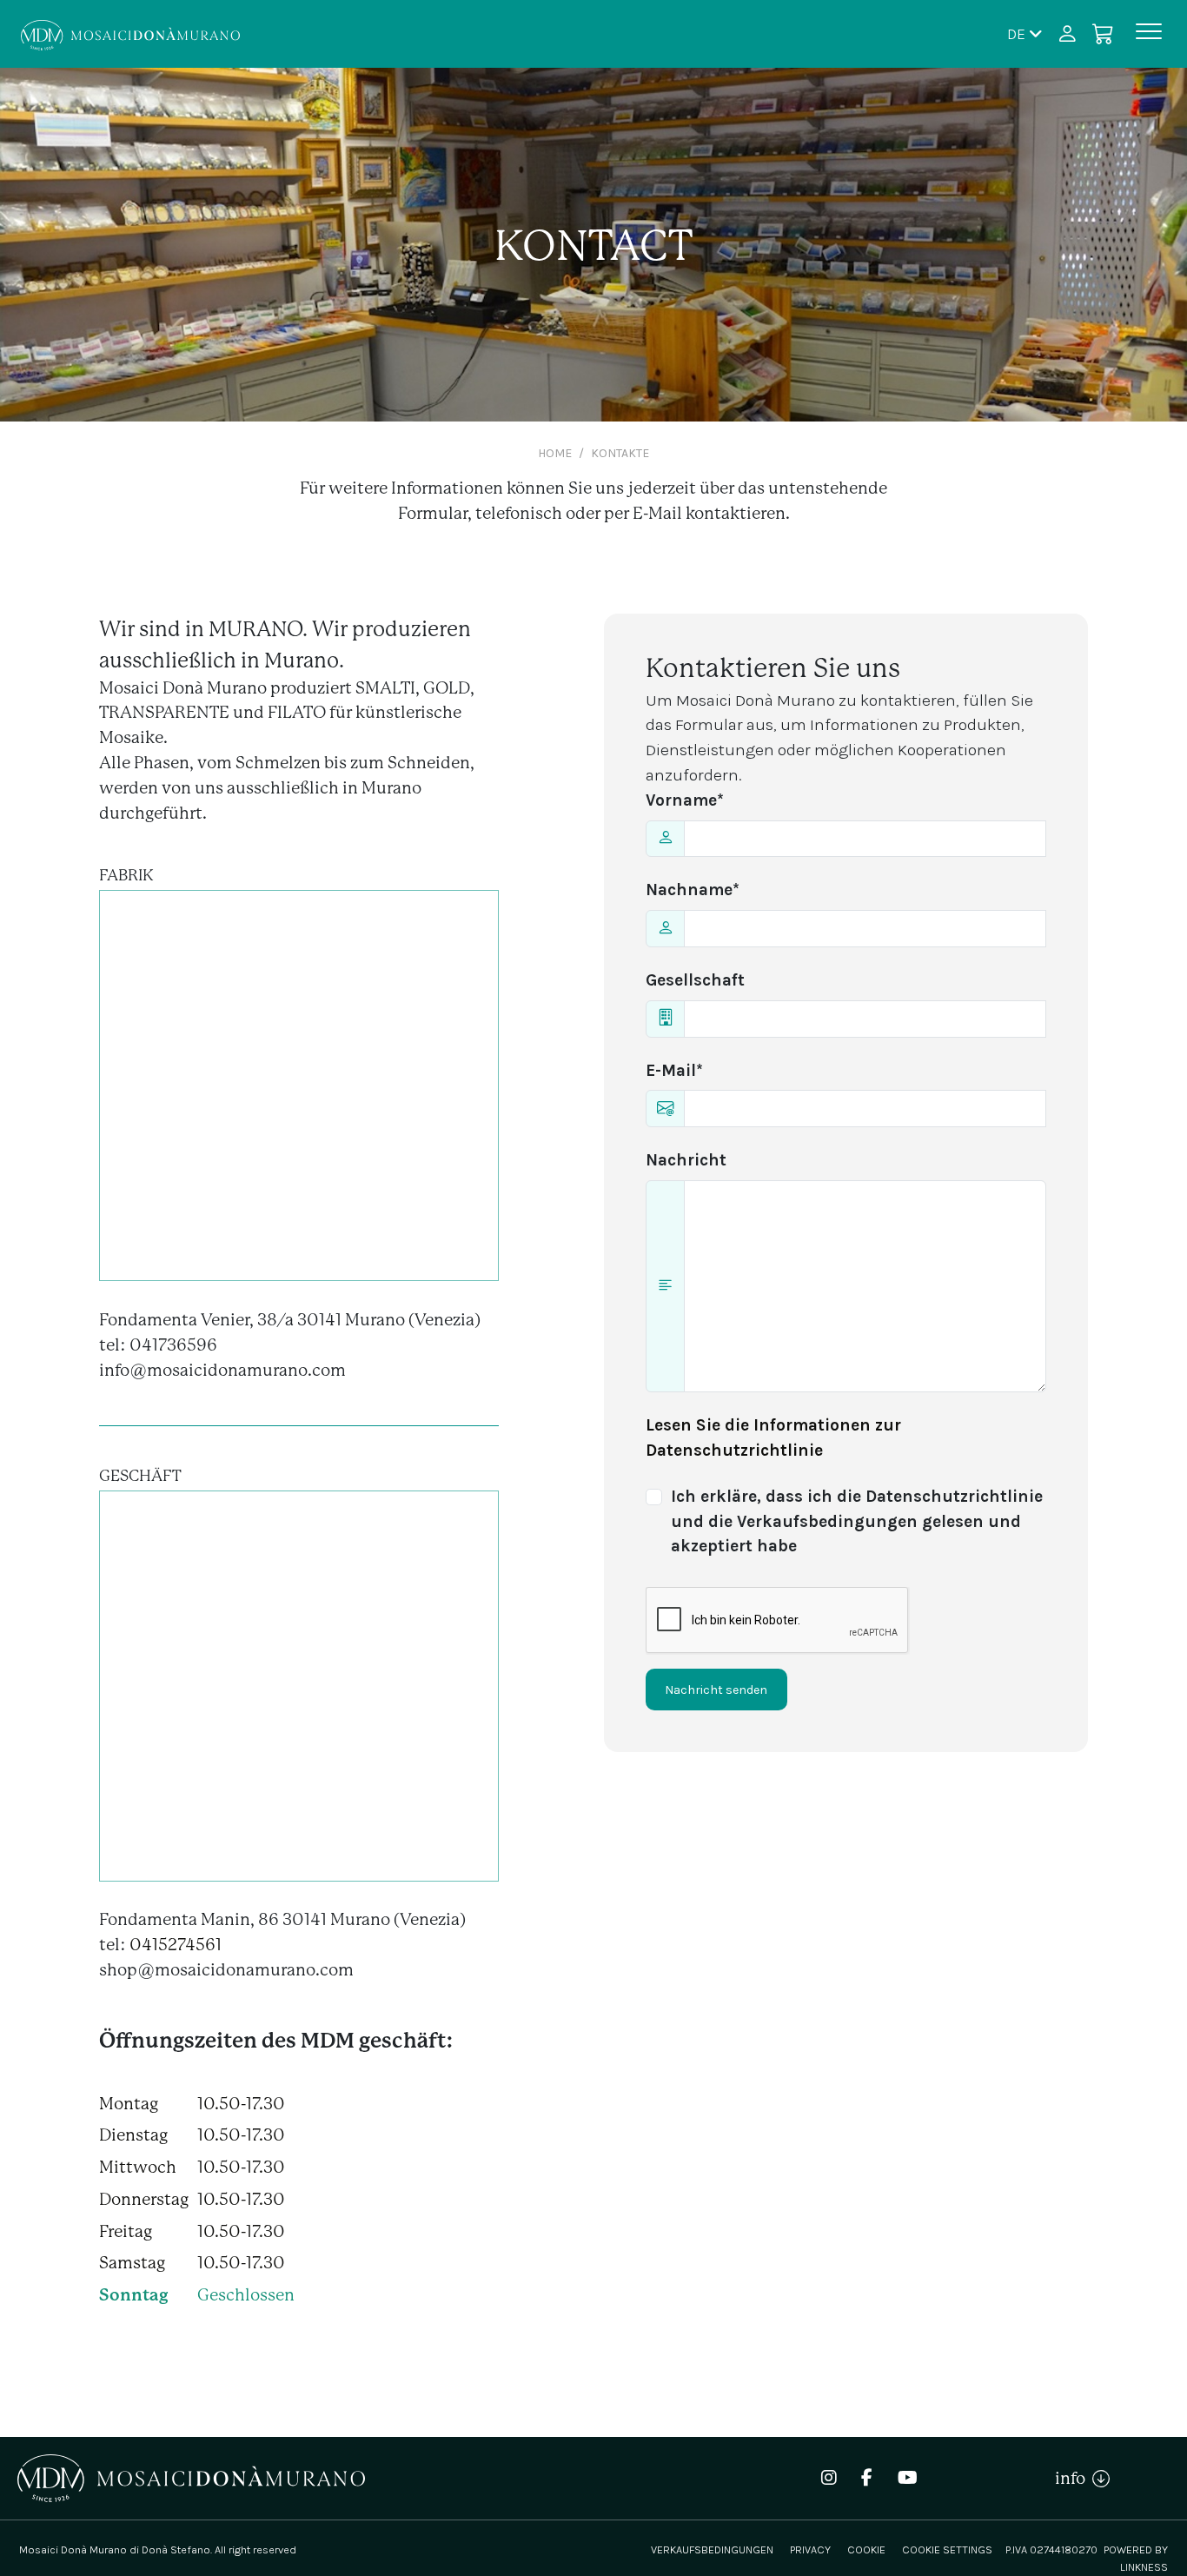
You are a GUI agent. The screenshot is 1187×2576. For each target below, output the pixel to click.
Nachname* (693, 890)
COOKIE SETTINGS (947, 2549)
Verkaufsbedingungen (712, 2549)
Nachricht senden (716, 1690)
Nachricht (686, 1160)
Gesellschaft (695, 980)
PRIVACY (810, 2549)
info (1074, 2478)
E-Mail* (674, 1070)
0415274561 (176, 1945)
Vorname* (685, 800)
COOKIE (866, 2549)
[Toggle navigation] (1149, 34)
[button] (1025, 33)
